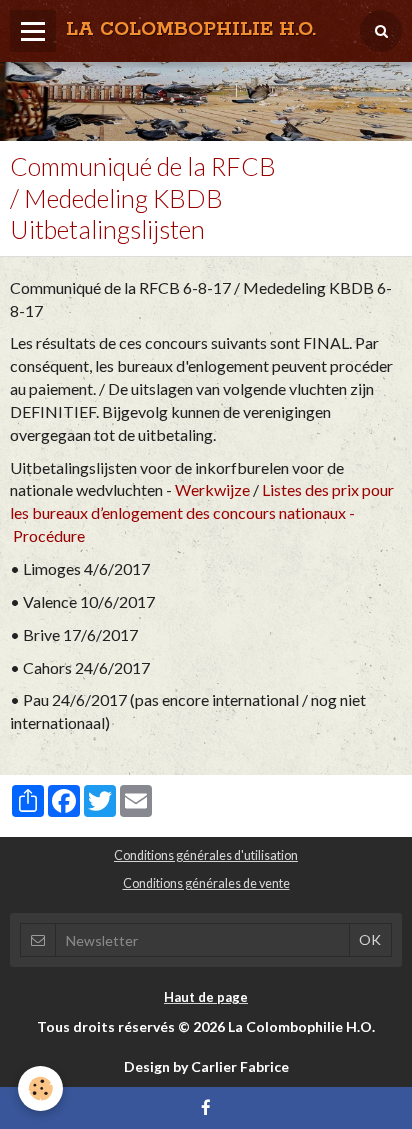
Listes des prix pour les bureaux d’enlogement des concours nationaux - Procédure (202, 512)
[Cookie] (40, 1088)
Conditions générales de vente (206, 883)
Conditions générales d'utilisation (206, 855)
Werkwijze (212, 489)
